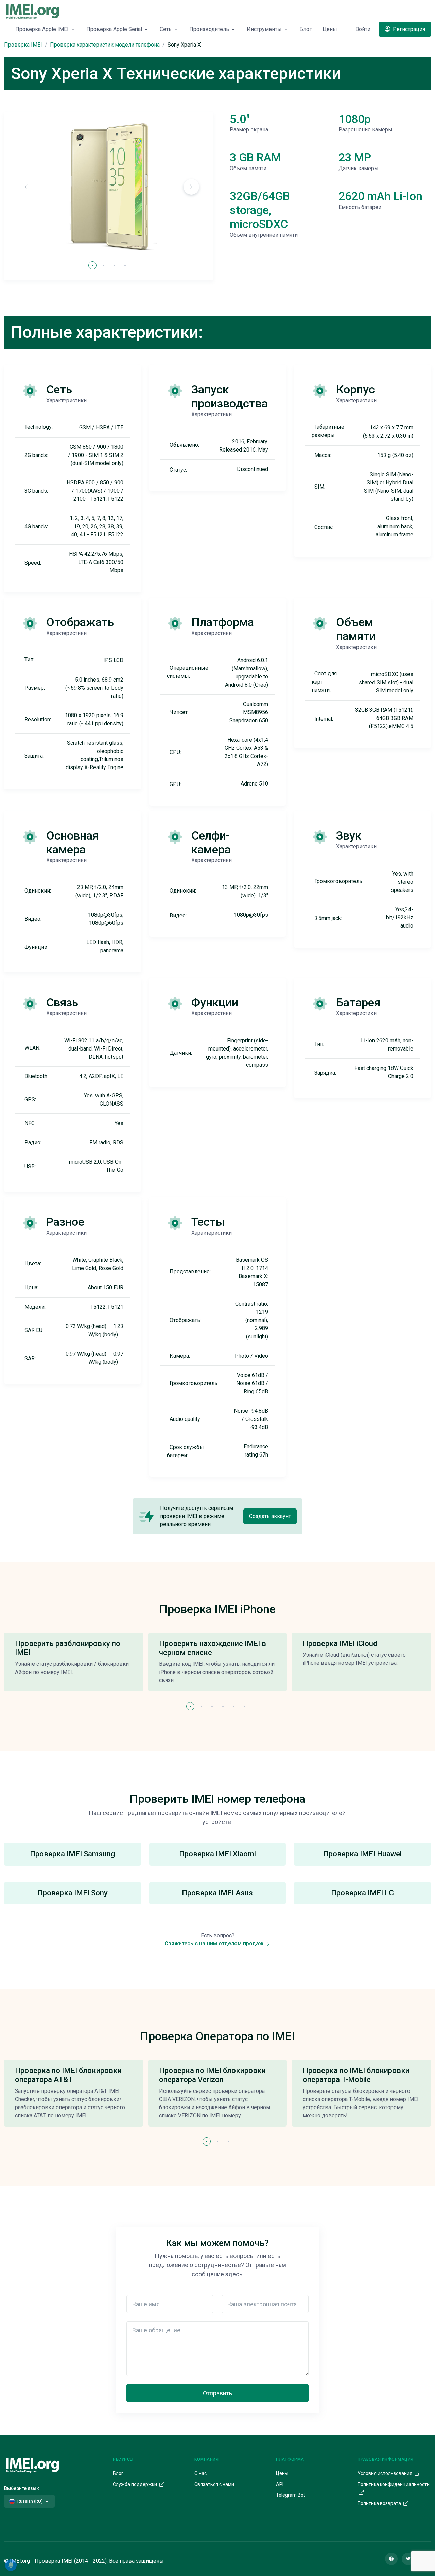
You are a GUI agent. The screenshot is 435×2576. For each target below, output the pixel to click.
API (280, 2484)
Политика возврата (380, 2503)
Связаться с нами (214, 2484)
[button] (191, 187)
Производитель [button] (209, 29)
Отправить (217, 2393)
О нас (201, 2473)
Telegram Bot (291, 2495)
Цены (330, 29)
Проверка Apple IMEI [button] (42, 29)
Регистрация (408, 29)
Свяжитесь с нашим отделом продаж (215, 1944)
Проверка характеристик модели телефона (105, 45)
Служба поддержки (135, 2484)
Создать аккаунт (270, 1516)
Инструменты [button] (264, 29)
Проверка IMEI (23, 45)
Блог (306, 29)
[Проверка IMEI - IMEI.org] (33, 11)
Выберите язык (22, 2488)
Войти (363, 29)
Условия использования (385, 2473)
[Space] (33, 2464)
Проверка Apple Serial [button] (114, 29)
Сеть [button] (166, 29)
